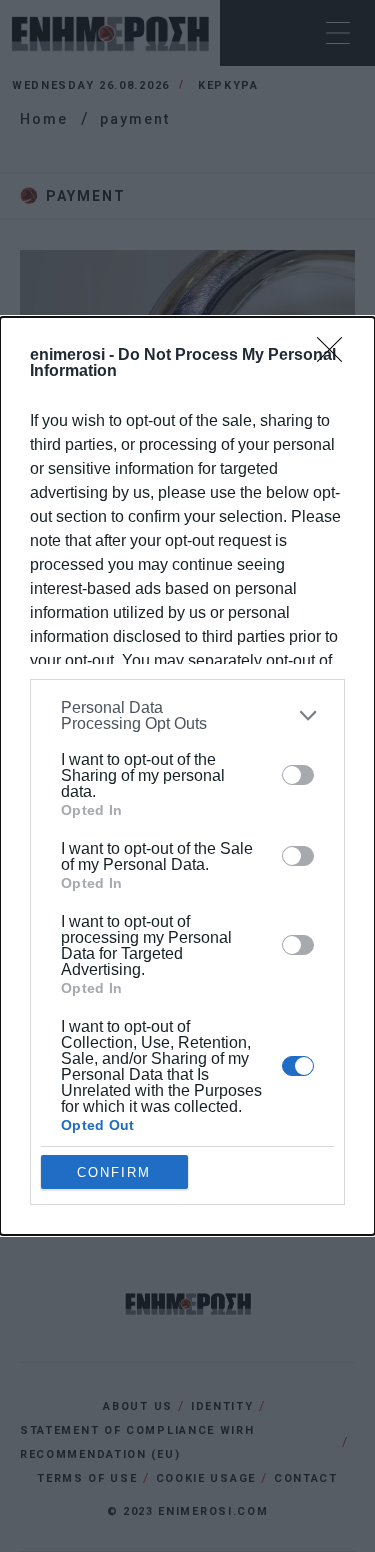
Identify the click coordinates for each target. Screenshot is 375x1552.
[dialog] (187, 776)
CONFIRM (114, 1172)
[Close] (336, 356)
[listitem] (187, 716)
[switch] (298, 775)
